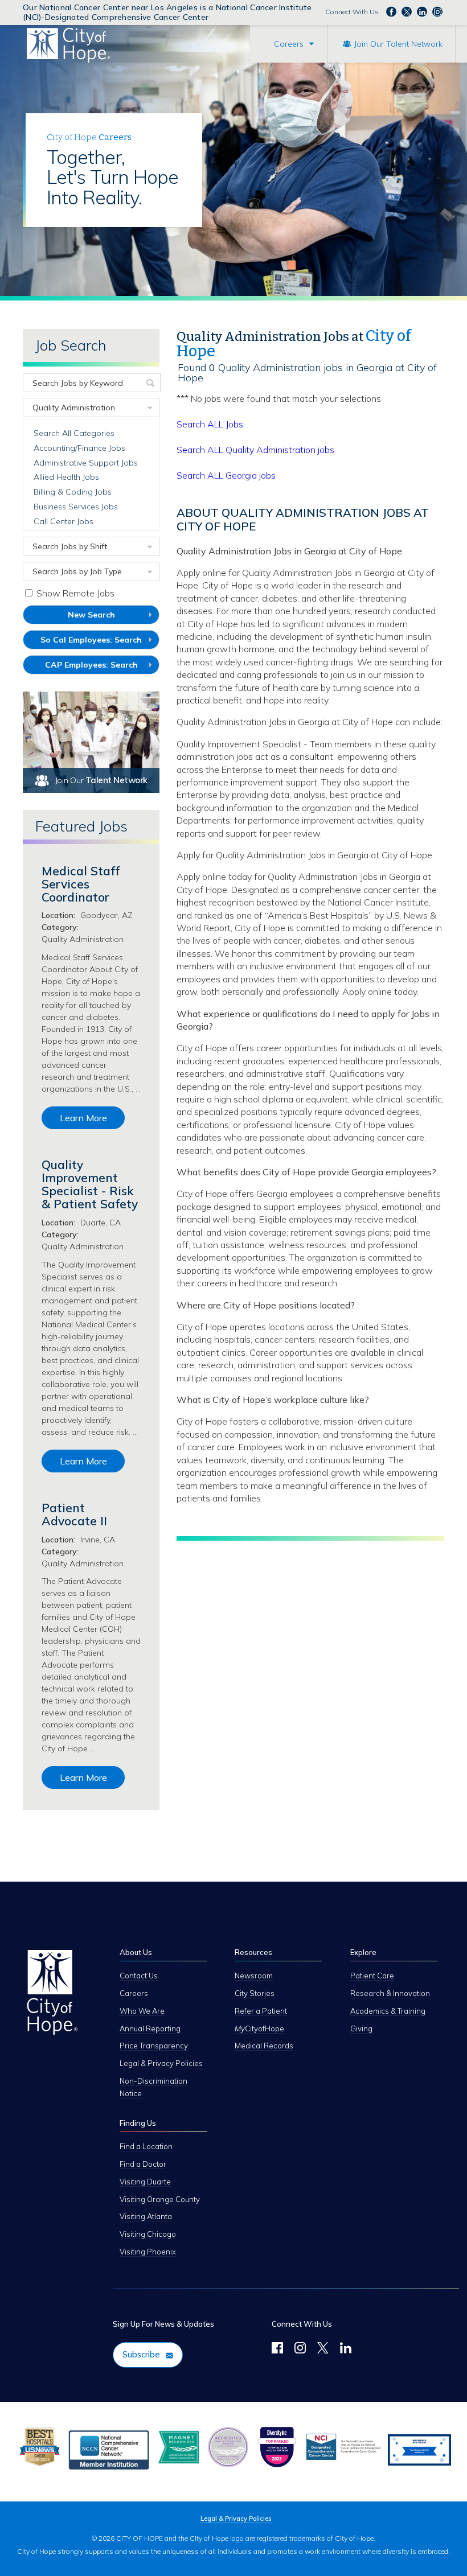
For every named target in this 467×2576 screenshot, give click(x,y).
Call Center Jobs (64, 521)
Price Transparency (154, 2046)
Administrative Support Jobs (86, 463)
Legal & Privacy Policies (161, 2063)
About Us (136, 1952)
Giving (361, 2028)
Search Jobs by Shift (70, 546)
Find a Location (146, 2146)
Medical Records (264, 2046)
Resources (253, 1952)
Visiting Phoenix (148, 2252)
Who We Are (142, 2011)
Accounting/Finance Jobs (79, 448)
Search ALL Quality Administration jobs (255, 450)
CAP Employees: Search (102, 667)
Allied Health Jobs (66, 477)
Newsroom (254, 1976)
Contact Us (139, 1976)
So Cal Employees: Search (100, 642)
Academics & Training (388, 2011)
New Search (91, 615)
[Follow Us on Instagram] (300, 2349)
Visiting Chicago (148, 2234)
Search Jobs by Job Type (77, 571)
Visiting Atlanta (146, 2216)
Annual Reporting (150, 2028)
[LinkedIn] (346, 2349)
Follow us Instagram (437, 11)
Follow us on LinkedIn (422, 11)
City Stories (255, 1993)
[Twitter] (323, 2349)
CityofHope (259, 2028)
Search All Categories (74, 433)
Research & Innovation (390, 1993)
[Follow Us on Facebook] (277, 2349)
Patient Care (372, 1976)
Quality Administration (74, 408)
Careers (289, 44)
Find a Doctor (143, 2164)
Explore (363, 1952)
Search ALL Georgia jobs (226, 475)
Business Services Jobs (76, 507)
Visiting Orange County (160, 2199)
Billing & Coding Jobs (73, 492)
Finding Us (138, 2123)
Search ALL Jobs (210, 424)
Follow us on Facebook (391, 11)
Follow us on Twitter (407, 11)
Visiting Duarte (145, 2182)
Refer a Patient (261, 2011)
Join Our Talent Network (398, 44)
